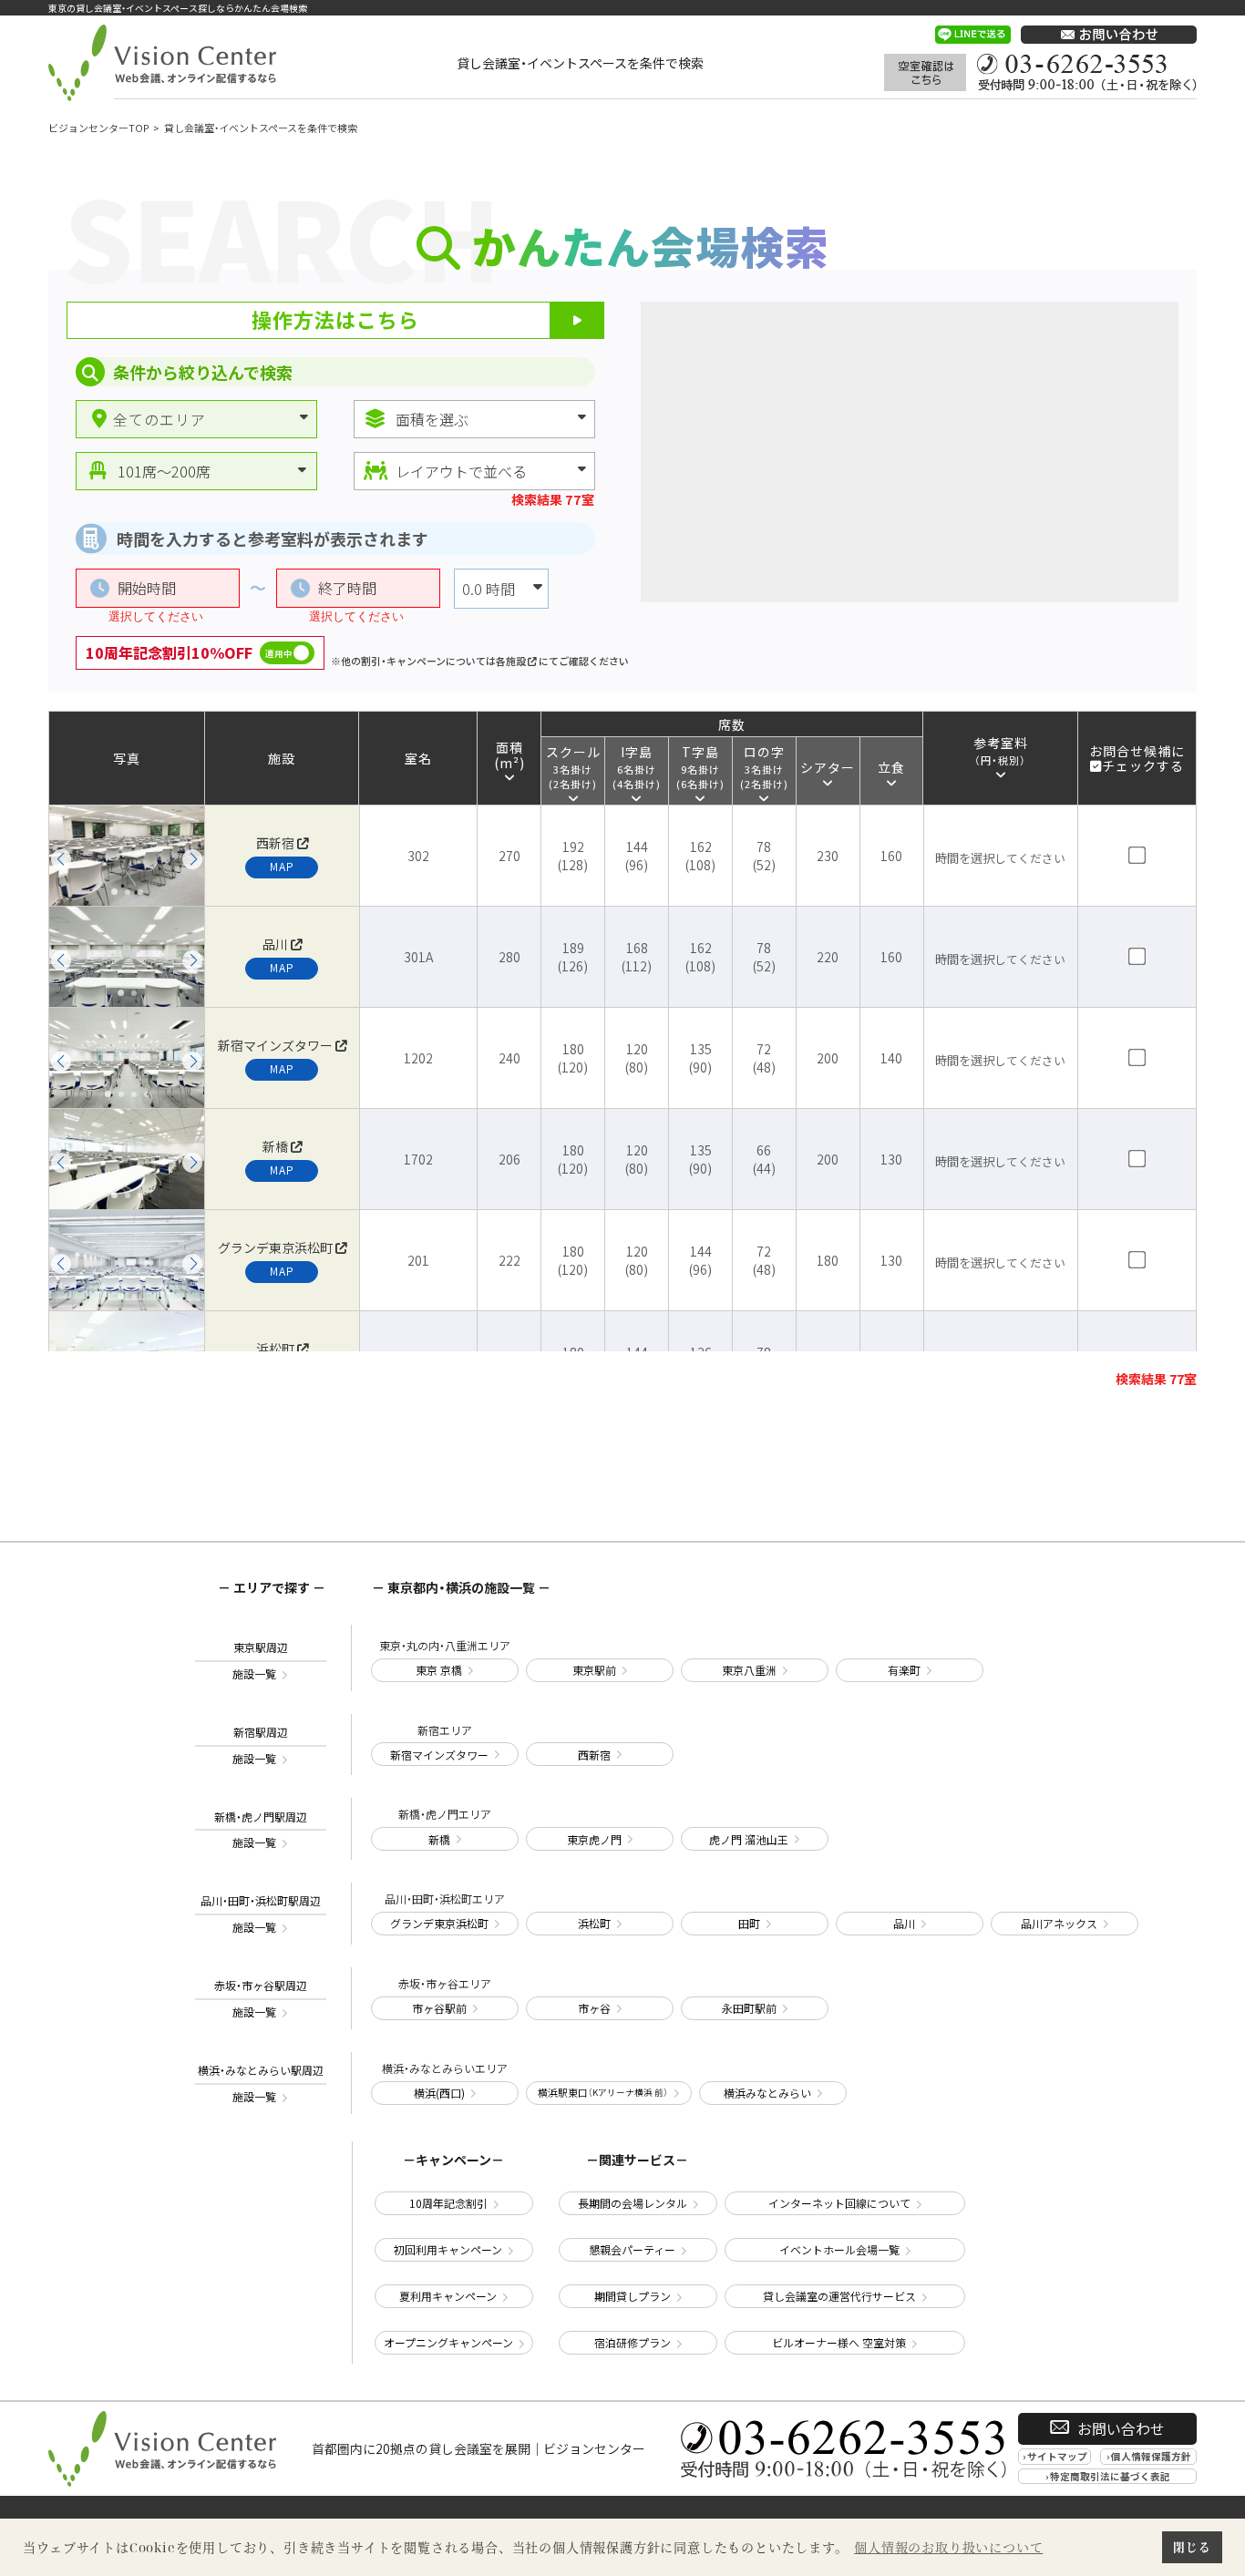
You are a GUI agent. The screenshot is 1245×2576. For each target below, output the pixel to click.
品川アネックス (1059, 1923)
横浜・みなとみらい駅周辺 (261, 2083)
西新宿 (594, 1755)
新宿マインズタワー (439, 1755)
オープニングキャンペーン (448, 2342)
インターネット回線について (839, 2203)
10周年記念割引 (448, 2203)
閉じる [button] (1192, 2547)
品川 (904, 1923)
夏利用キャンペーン (448, 2296)
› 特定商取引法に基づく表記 (1108, 2476)
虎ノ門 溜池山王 (749, 1839)
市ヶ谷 (594, 2008)
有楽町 (904, 1670)
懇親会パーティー (632, 2249)
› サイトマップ (1055, 2456)
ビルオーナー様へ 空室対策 (839, 2342)
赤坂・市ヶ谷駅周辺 (261, 1999)
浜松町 (594, 1923)
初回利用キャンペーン (448, 2249)
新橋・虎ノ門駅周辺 (261, 1830)
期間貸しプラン (633, 2296)
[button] (61, 859)
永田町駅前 (749, 2008)
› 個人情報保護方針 (1149, 2456)
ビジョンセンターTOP (98, 128)
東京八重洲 (749, 1670)
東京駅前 (594, 1670)
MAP (282, 866)
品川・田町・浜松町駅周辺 (261, 1914)
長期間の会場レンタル (633, 2203)
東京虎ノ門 (594, 1839)
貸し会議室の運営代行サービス (839, 2296)
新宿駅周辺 (260, 1745)
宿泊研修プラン (633, 2342)
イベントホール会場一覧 (839, 2249)
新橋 (439, 1839)
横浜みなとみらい (767, 2093)
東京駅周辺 (260, 1661)
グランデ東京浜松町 (439, 1923)
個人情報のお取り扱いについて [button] (948, 2547)
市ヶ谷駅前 (439, 2008)
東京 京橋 (439, 1670)
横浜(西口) (439, 2093)
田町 (749, 1923)
